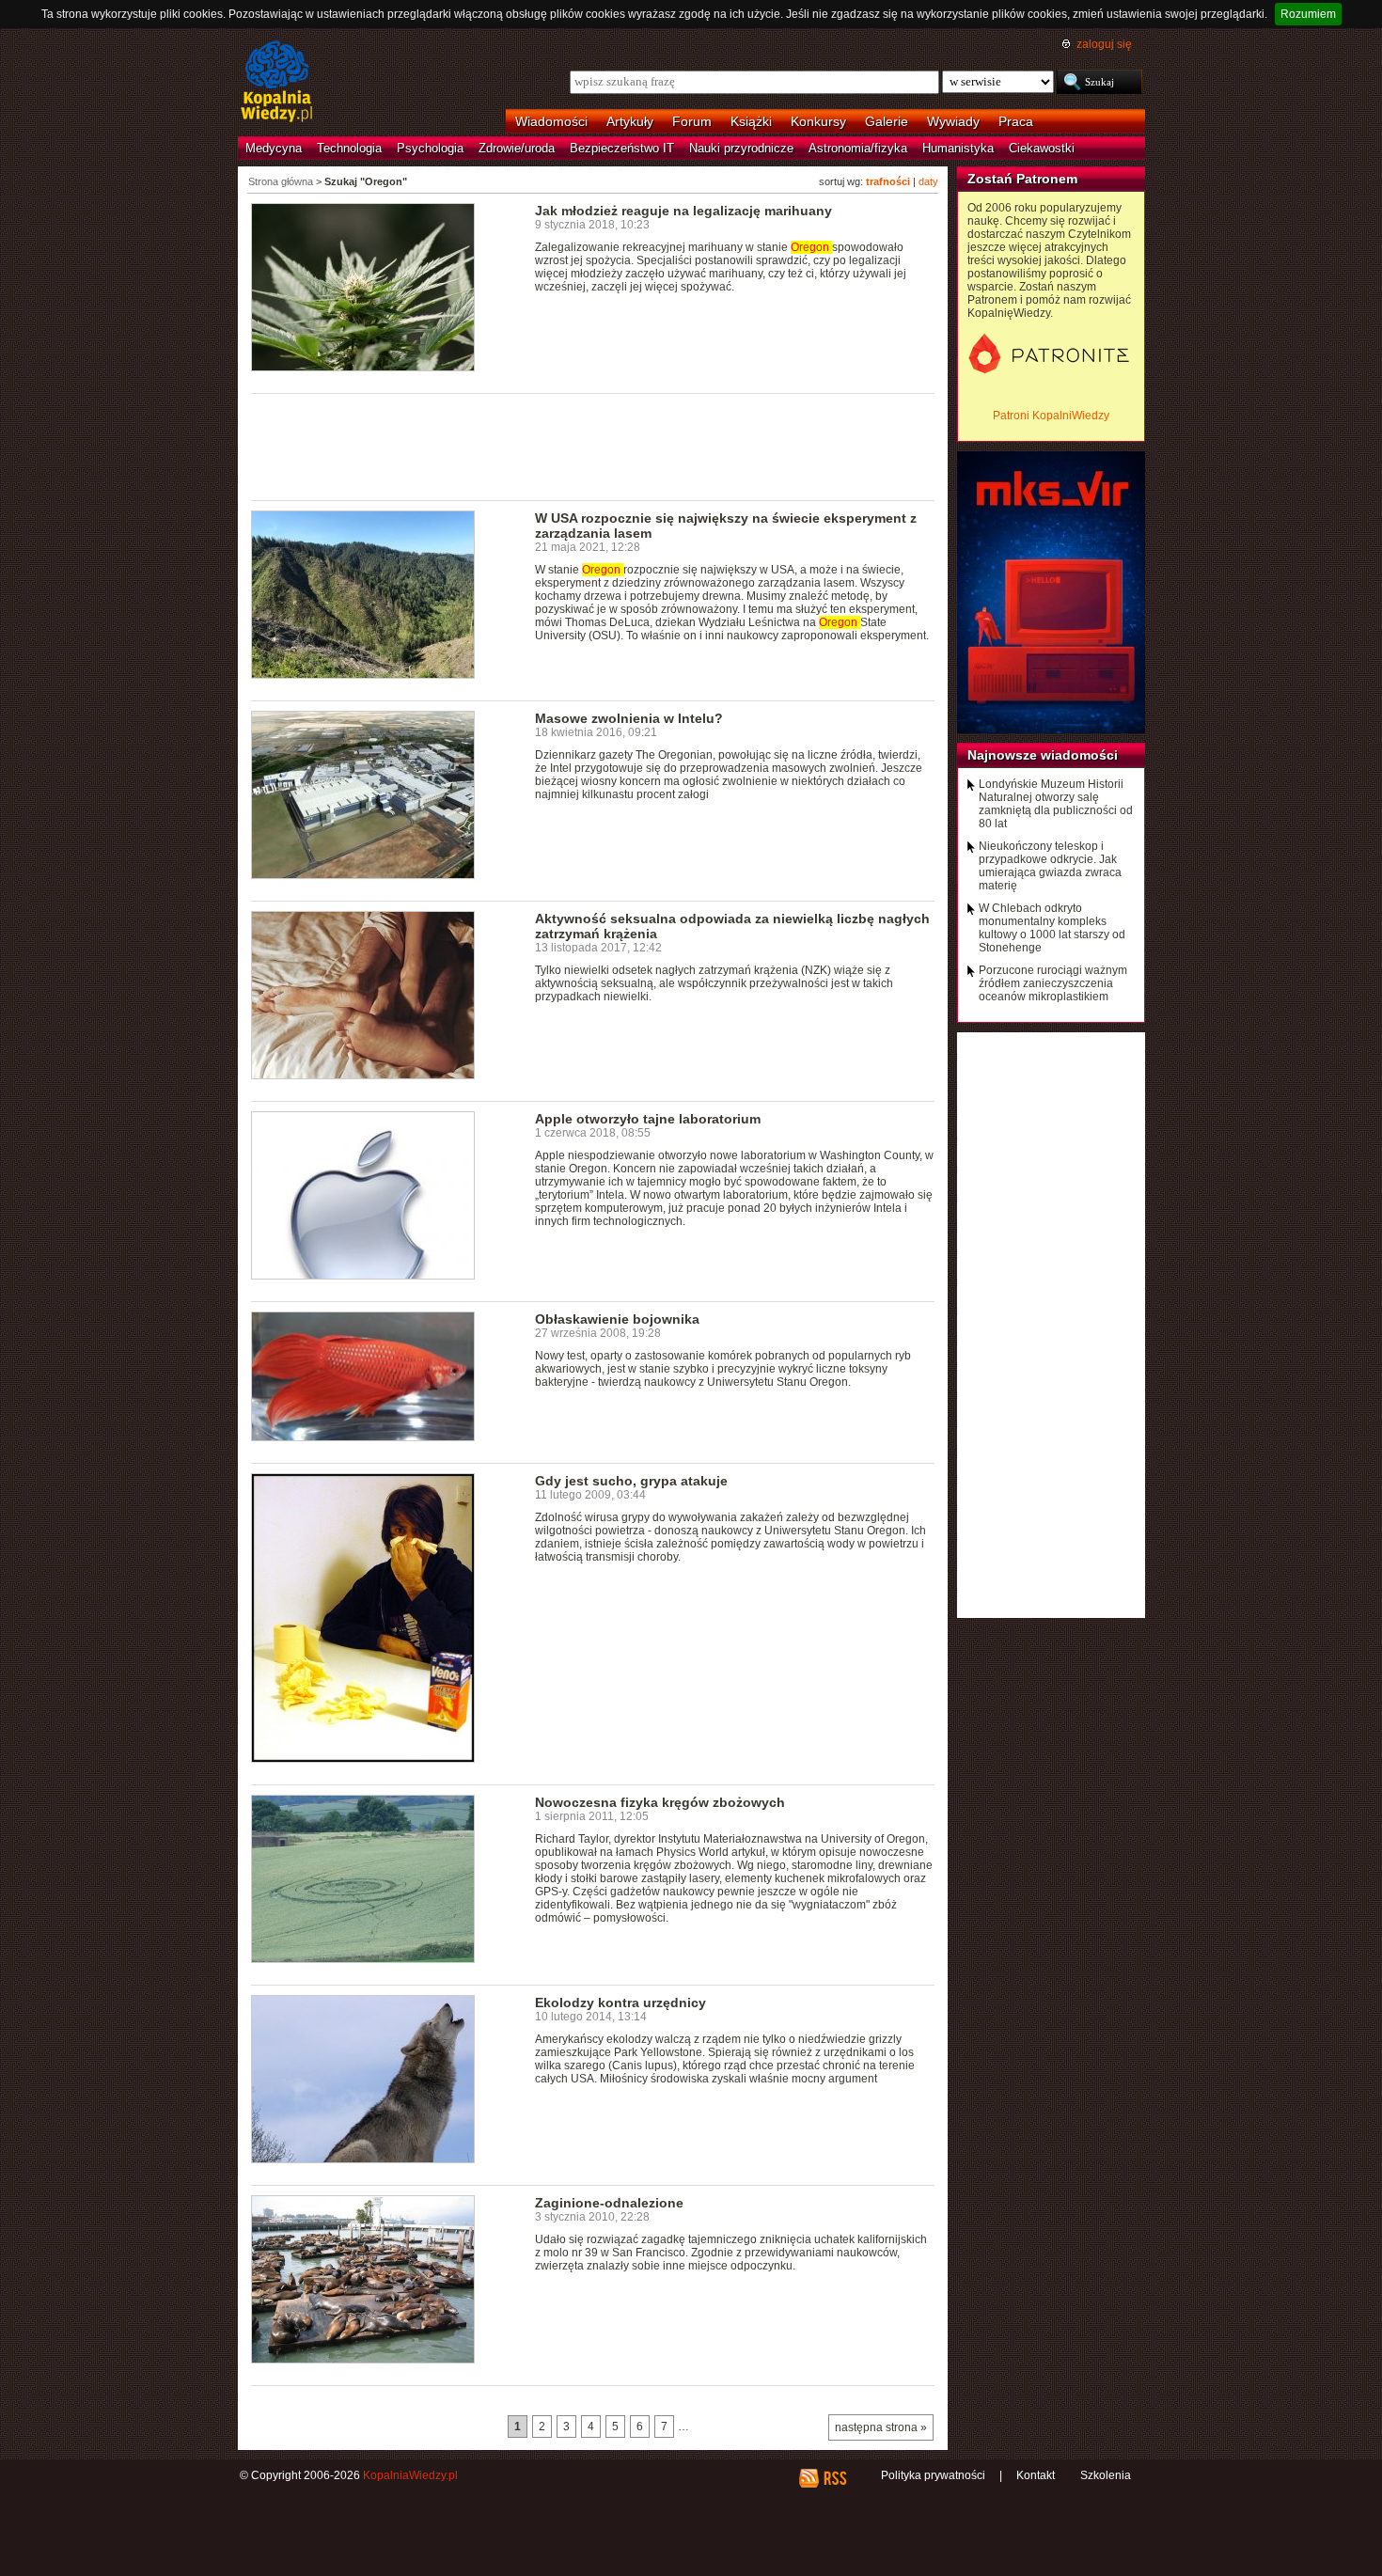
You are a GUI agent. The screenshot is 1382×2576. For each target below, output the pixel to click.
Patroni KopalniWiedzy (1051, 416)
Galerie (887, 121)
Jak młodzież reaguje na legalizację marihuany (683, 211)
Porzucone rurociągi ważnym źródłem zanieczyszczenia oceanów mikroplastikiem (1053, 983)
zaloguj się (1104, 44)
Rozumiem (1308, 14)
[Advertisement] (593, 446)
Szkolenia (1106, 2475)
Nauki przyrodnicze (741, 148)
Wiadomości (551, 121)
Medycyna (274, 148)
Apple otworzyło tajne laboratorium (648, 1119)
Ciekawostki (1042, 148)
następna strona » (881, 2427)
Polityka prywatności (933, 2475)
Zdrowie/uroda (517, 148)
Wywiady (953, 121)
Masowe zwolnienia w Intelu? (629, 718)
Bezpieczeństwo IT (622, 148)
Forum (692, 121)
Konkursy (818, 121)
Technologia (349, 148)
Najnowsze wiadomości (1043, 755)
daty (928, 181)
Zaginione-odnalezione (609, 2203)
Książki (751, 121)
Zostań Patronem (1022, 179)
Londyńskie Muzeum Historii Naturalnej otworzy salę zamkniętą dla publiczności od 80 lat (1056, 804)
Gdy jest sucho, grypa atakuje (631, 1481)
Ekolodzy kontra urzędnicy (620, 2003)
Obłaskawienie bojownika (617, 1319)
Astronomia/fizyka (858, 148)
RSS (834, 2478)
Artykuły (630, 121)
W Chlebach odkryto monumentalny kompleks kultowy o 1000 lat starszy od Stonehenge (1052, 928)
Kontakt (1036, 2475)
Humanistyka (958, 148)
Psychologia (430, 148)
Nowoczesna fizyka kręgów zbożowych (660, 1802)
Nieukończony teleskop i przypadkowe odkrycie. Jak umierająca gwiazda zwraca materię (1050, 866)
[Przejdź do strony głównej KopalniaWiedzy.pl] (277, 83)
